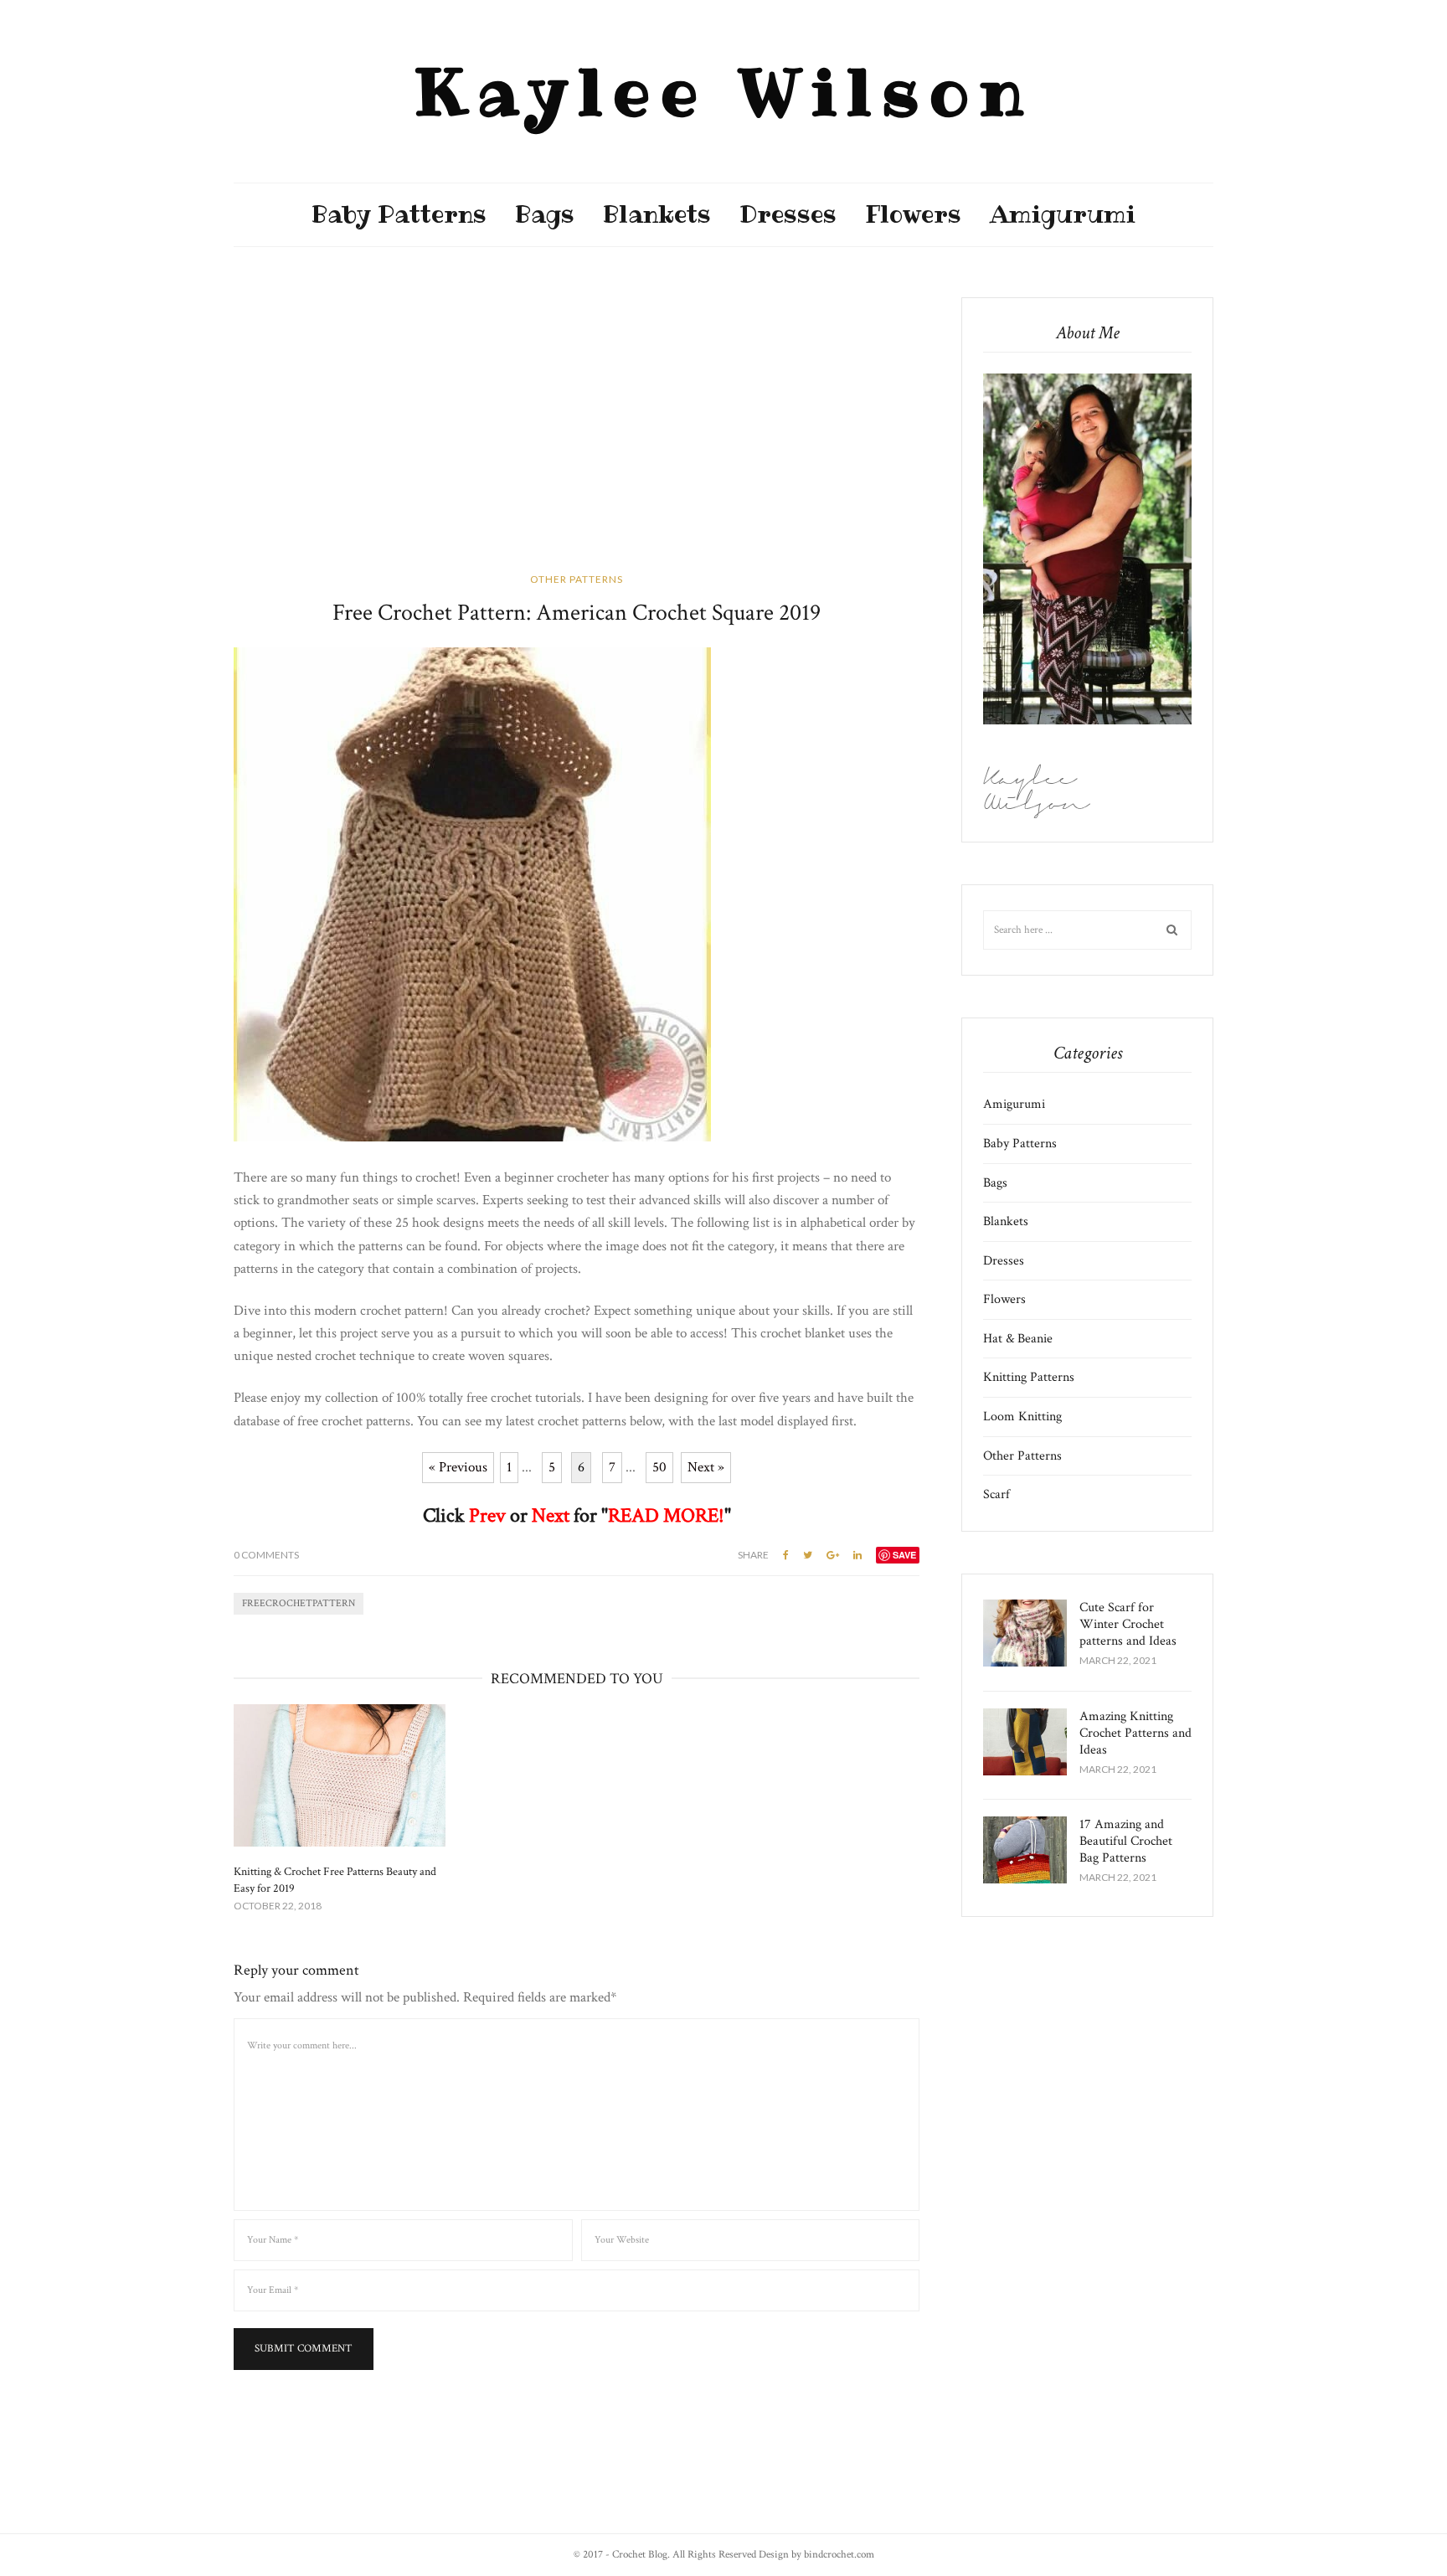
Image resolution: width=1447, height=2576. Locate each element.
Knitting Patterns (1029, 1377)
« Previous (458, 1467)
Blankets (657, 214)
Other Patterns (577, 579)
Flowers (913, 214)
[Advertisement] (577, 421)
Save (904, 1555)
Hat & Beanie (1018, 1339)
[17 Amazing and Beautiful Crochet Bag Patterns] (1025, 1850)
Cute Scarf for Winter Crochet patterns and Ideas (1128, 1624)
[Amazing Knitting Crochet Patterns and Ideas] (1025, 1742)
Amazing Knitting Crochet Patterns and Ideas (1135, 1733)
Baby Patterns (399, 214)
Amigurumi (1063, 214)
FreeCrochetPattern (299, 1603)
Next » (706, 1467)
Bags (545, 214)
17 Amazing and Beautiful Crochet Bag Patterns (1126, 1841)
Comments (266, 1555)
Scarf (996, 1494)
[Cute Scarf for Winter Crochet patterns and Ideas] (1025, 1633)
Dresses (788, 214)
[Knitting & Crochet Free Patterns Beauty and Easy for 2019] (340, 1775)
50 (659, 1467)
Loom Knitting (1022, 1417)
